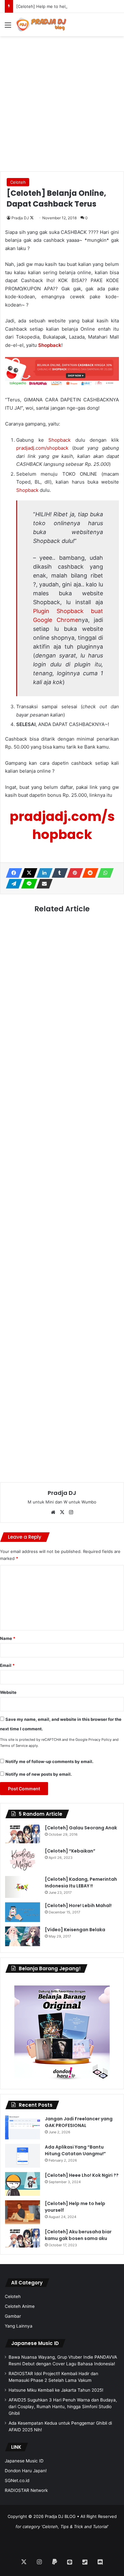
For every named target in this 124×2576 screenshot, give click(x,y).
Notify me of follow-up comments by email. (49, 1761)
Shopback (50, 345)
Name (8, 1638)
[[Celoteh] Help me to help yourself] (23, 2212)
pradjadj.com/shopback (42, 448)
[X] (27, 873)
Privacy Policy (100, 1740)
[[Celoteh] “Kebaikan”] (23, 1860)
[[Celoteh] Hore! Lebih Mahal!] (23, 1912)
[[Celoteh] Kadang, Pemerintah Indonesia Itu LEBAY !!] (23, 1887)
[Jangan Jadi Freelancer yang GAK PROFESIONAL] (23, 2127)
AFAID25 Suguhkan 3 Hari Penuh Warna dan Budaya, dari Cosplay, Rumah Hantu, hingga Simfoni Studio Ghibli (63, 2407)
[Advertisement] (62, 98)
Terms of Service (14, 1746)
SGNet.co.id (17, 2480)
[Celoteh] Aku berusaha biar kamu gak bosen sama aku (78, 2235)
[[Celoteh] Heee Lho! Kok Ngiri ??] (23, 2184)
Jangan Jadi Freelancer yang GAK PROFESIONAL (79, 2122)
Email (7, 1665)
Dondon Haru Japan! (26, 2471)
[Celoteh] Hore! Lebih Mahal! (78, 1906)
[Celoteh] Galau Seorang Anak (81, 1828)
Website (8, 1692)
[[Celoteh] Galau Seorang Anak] (23, 1834)
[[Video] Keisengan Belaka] (23, 1936)
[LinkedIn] (43, 873)
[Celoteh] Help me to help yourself (51, 6)
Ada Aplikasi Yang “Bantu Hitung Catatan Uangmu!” (75, 2150)
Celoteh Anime (20, 2306)
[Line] (27, 884)
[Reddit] (88, 873)
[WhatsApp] (104, 873)
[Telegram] (12, 884)
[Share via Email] (43, 884)
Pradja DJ (20, 218)
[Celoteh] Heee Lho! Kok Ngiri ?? (82, 2175)
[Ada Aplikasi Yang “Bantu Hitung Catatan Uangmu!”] (23, 2156)
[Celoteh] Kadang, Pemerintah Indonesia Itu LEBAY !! (81, 1882)
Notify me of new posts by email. (39, 1774)
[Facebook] (12, 873)
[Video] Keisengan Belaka (75, 1930)
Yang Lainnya (19, 2326)
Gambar (13, 2316)
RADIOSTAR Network (26, 2490)
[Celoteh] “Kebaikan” (70, 1851)
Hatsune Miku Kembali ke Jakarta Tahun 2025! (56, 2390)
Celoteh (18, 182)
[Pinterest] (73, 873)
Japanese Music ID (35, 2343)
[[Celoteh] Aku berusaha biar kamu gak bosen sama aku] (23, 2238)
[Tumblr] (58, 873)
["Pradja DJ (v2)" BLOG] (41, 25)
